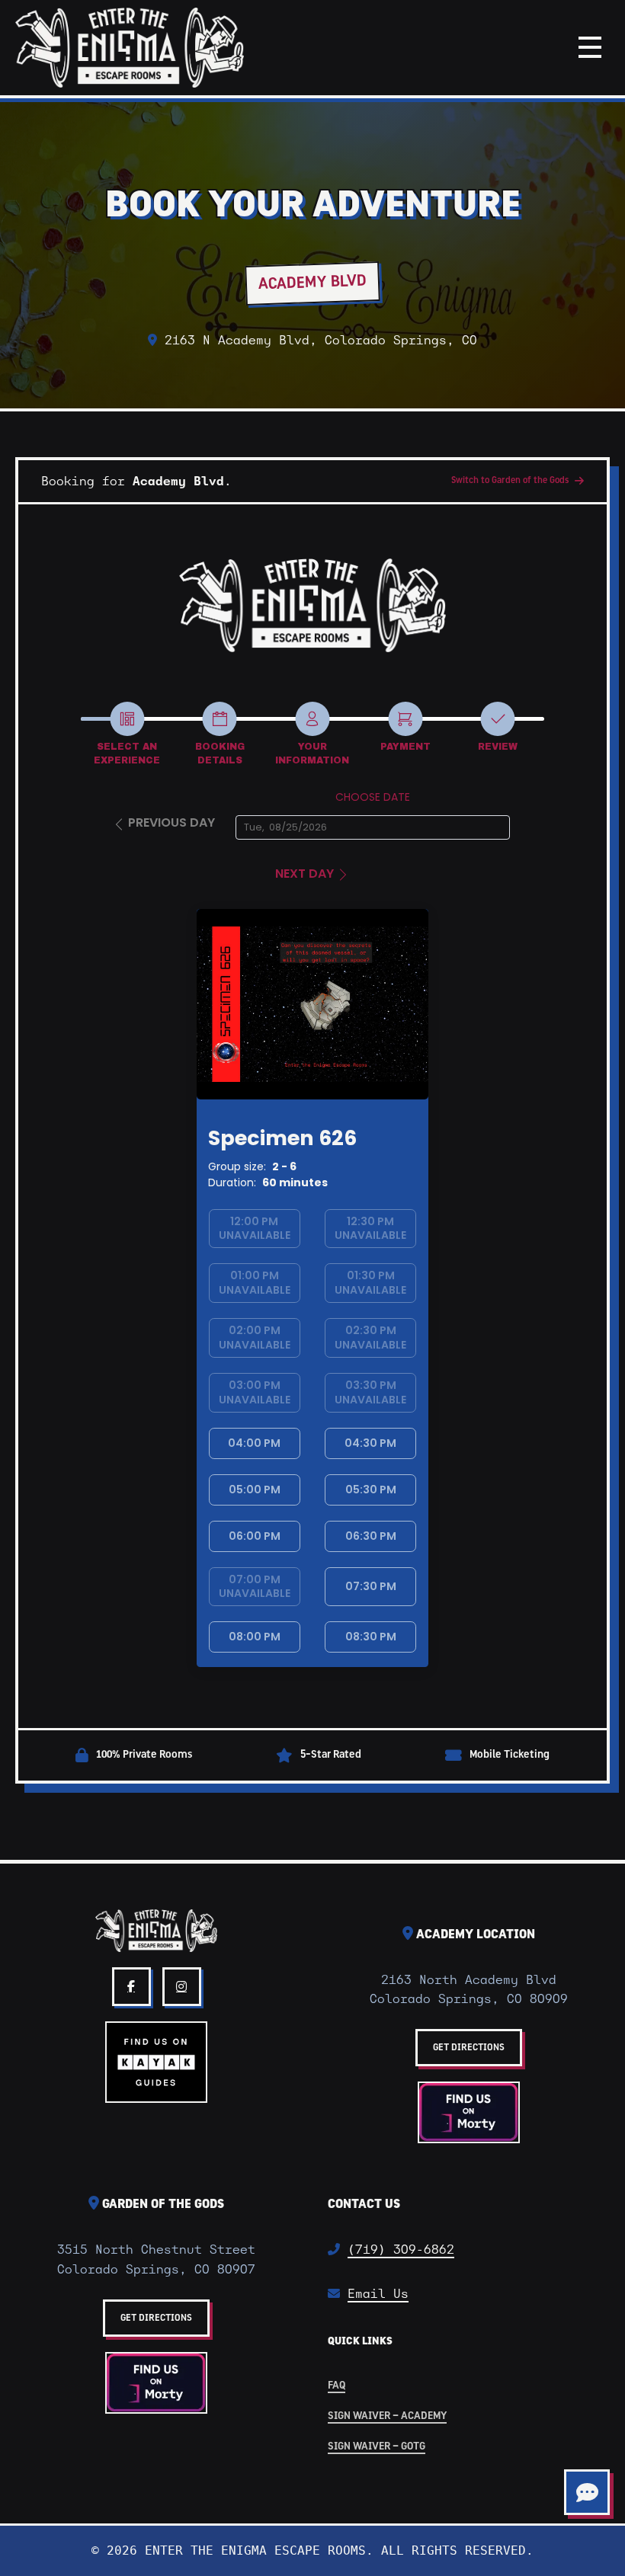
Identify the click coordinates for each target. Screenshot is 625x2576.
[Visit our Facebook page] (131, 1987)
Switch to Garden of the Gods (510, 481)
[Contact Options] (587, 2492)
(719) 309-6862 (401, 2250)
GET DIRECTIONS (469, 2048)
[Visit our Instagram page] (182, 1987)
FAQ (337, 2386)
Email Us (378, 2294)
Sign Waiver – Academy (387, 2416)
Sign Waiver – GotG (377, 2447)
